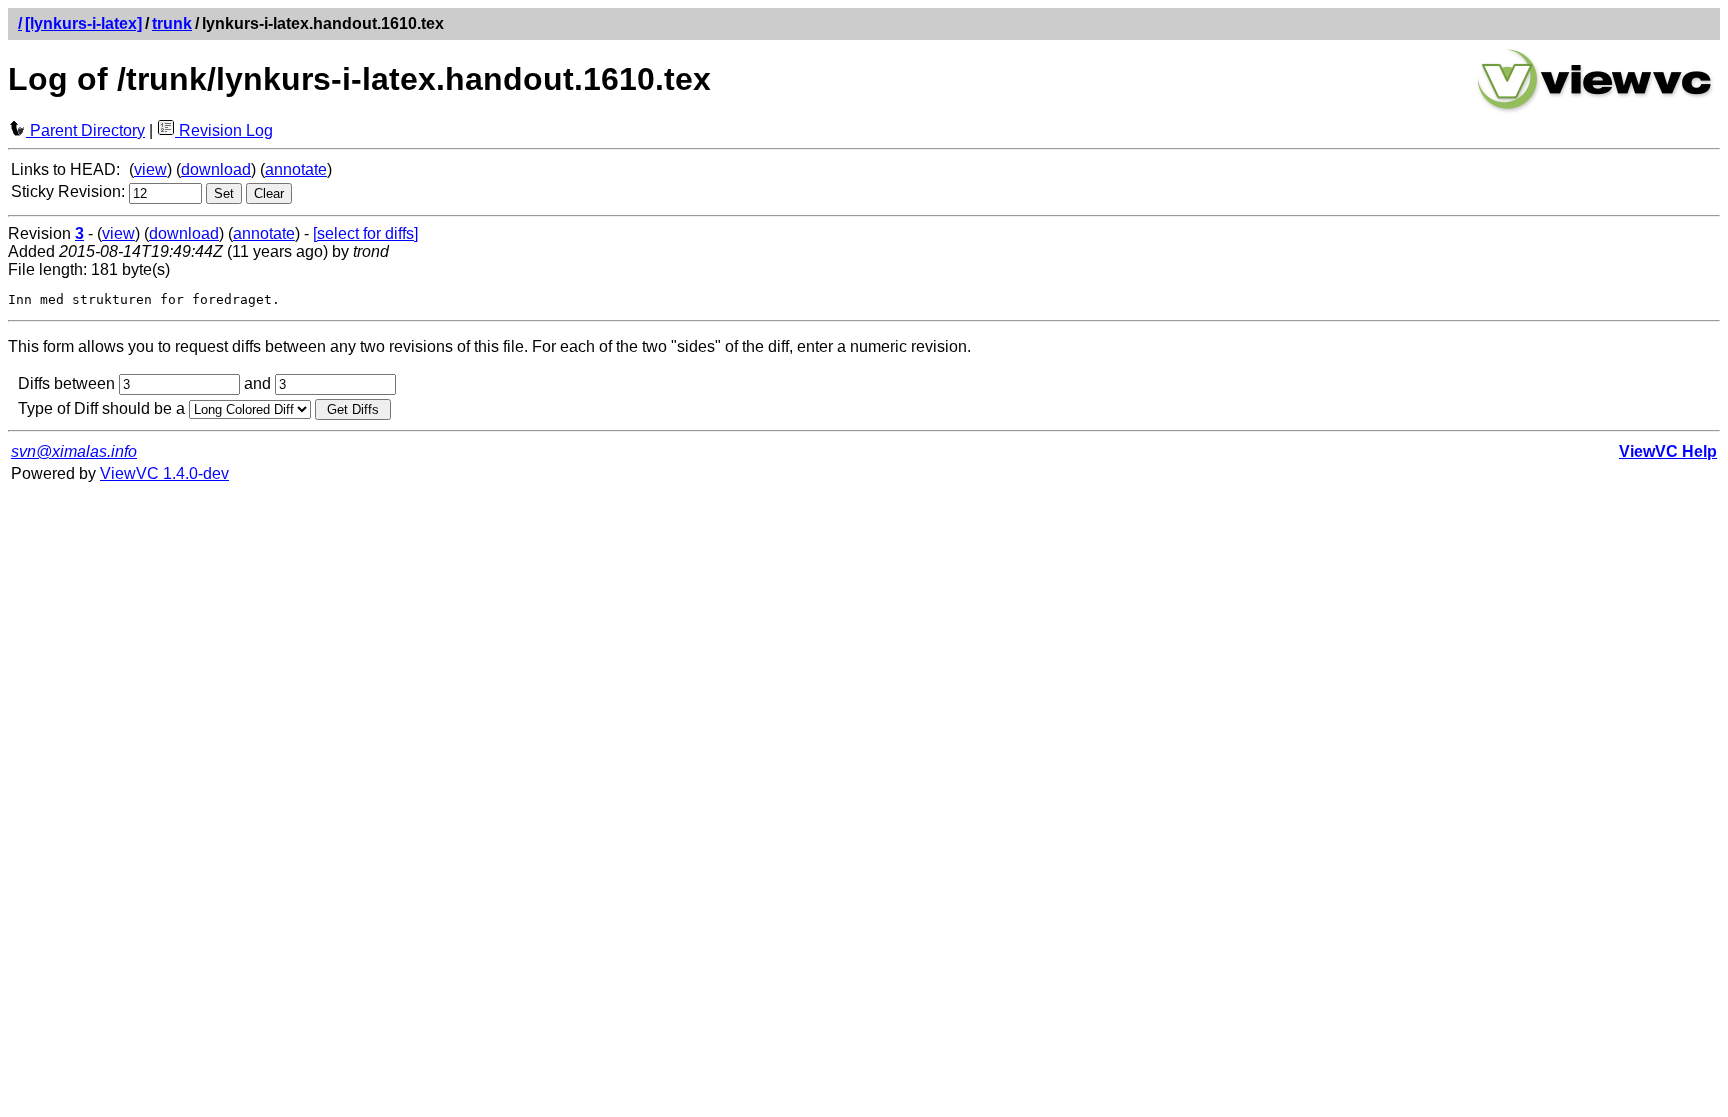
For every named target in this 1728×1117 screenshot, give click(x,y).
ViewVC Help (1668, 451)
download (216, 169)
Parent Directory (85, 130)
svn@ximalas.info (74, 451)
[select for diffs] (365, 233)
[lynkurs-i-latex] (83, 23)
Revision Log (224, 130)
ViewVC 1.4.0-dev (164, 473)
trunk (172, 23)
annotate (296, 169)
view (150, 169)
